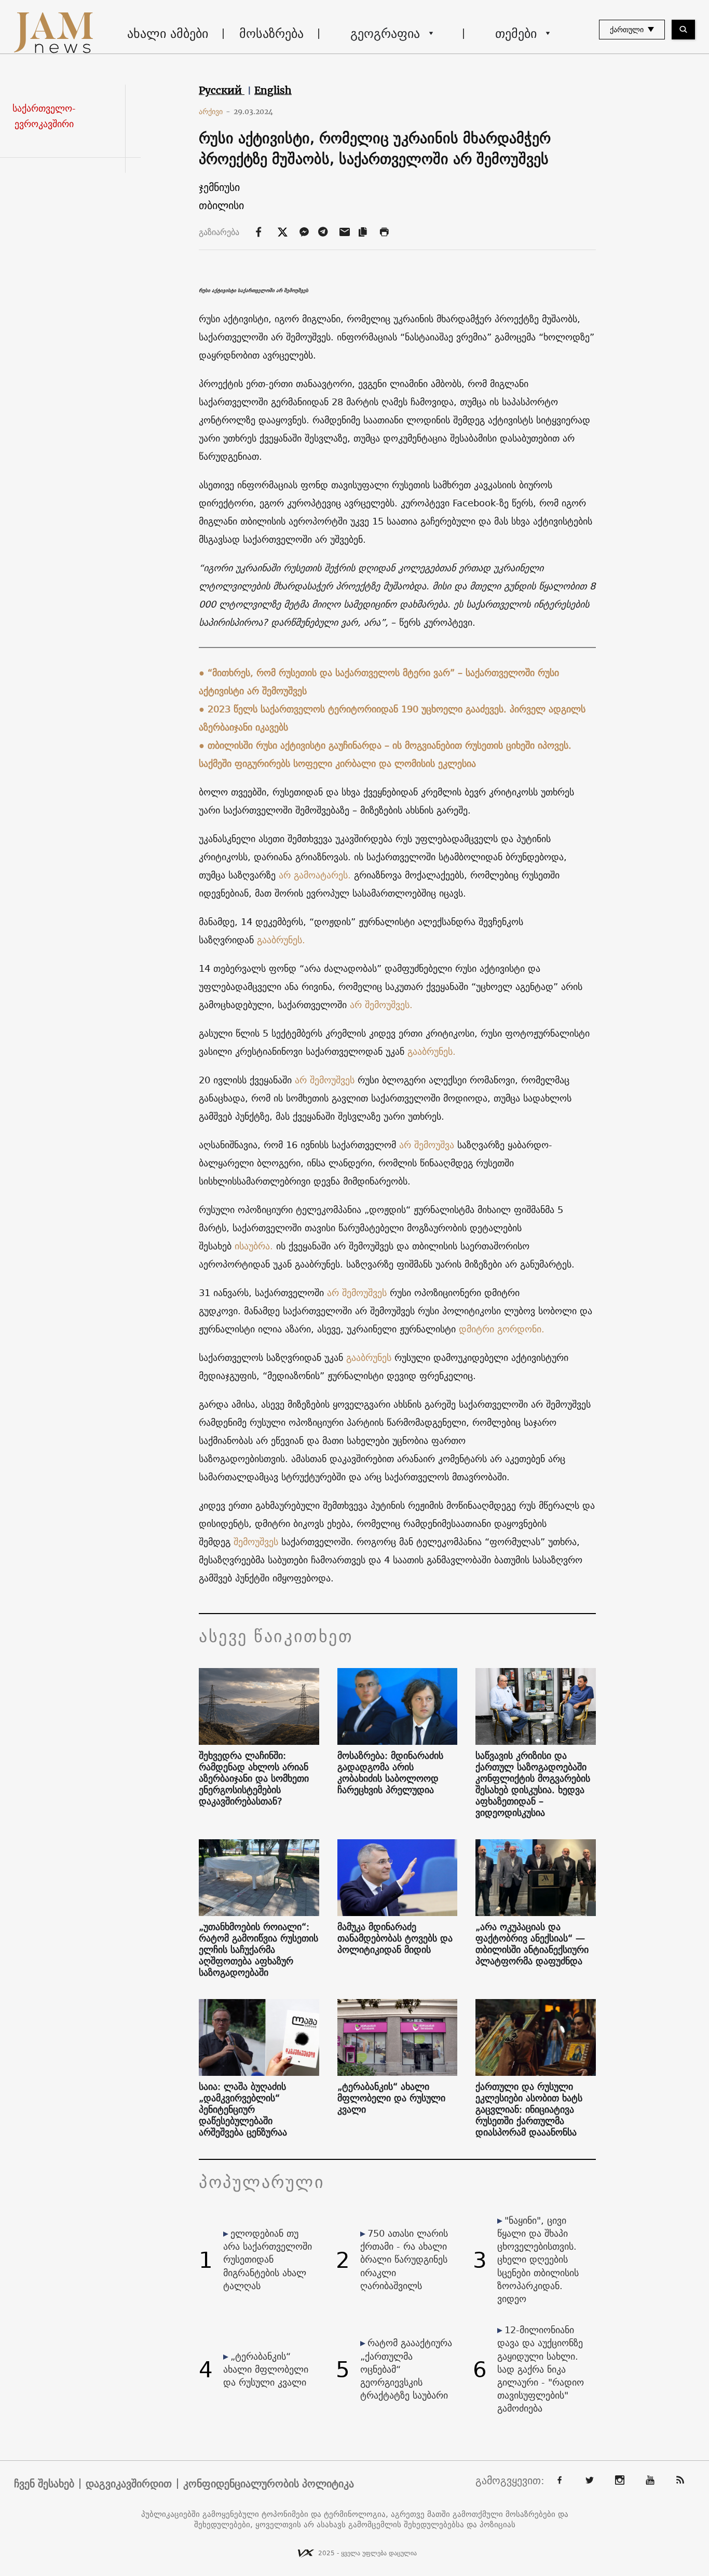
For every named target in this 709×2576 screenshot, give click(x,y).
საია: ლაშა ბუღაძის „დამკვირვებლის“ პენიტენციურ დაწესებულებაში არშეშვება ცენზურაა (243, 2110)
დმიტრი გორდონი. (502, 1329)
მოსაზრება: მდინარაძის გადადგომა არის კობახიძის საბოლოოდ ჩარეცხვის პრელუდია (390, 1773)
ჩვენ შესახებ (44, 2484)
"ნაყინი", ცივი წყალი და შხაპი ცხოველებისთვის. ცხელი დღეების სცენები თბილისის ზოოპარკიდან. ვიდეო (538, 2260)
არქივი (215, 112)
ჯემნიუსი (219, 187)
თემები (516, 33)
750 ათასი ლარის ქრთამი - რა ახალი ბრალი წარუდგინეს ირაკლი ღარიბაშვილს (404, 2260)
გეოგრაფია (385, 33)
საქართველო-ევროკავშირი (44, 116)
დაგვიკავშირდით (129, 2484)
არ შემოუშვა (427, 1145)
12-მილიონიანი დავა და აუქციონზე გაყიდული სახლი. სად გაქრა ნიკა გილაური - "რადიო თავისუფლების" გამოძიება (541, 2369)
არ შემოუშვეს (325, 1080)
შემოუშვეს (256, 1542)
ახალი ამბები (168, 33)
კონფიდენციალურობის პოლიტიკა (269, 2484)
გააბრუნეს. (281, 940)
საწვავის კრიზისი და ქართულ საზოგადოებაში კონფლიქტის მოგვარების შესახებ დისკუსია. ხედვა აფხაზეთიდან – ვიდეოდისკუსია (533, 1784)
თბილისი (221, 205)
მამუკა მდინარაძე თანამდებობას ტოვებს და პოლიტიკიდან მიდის (395, 1938)
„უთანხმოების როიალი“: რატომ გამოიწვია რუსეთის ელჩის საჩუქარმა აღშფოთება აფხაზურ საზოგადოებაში (258, 1950)
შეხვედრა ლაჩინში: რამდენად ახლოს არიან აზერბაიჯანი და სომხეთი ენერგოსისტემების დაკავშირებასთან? (254, 1779)
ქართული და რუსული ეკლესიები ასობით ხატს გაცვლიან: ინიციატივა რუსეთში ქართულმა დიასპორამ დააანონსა (529, 2110)
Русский (222, 90)
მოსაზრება (271, 33)
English (273, 90)
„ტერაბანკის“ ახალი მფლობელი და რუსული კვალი (391, 2098)
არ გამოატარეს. (315, 875)
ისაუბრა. (254, 1246)
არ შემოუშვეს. (383, 1005)
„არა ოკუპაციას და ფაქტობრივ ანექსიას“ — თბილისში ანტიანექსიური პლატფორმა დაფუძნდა (532, 1944)
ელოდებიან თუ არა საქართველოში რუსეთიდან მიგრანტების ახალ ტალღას (268, 2260)
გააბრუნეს (369, 1358)
